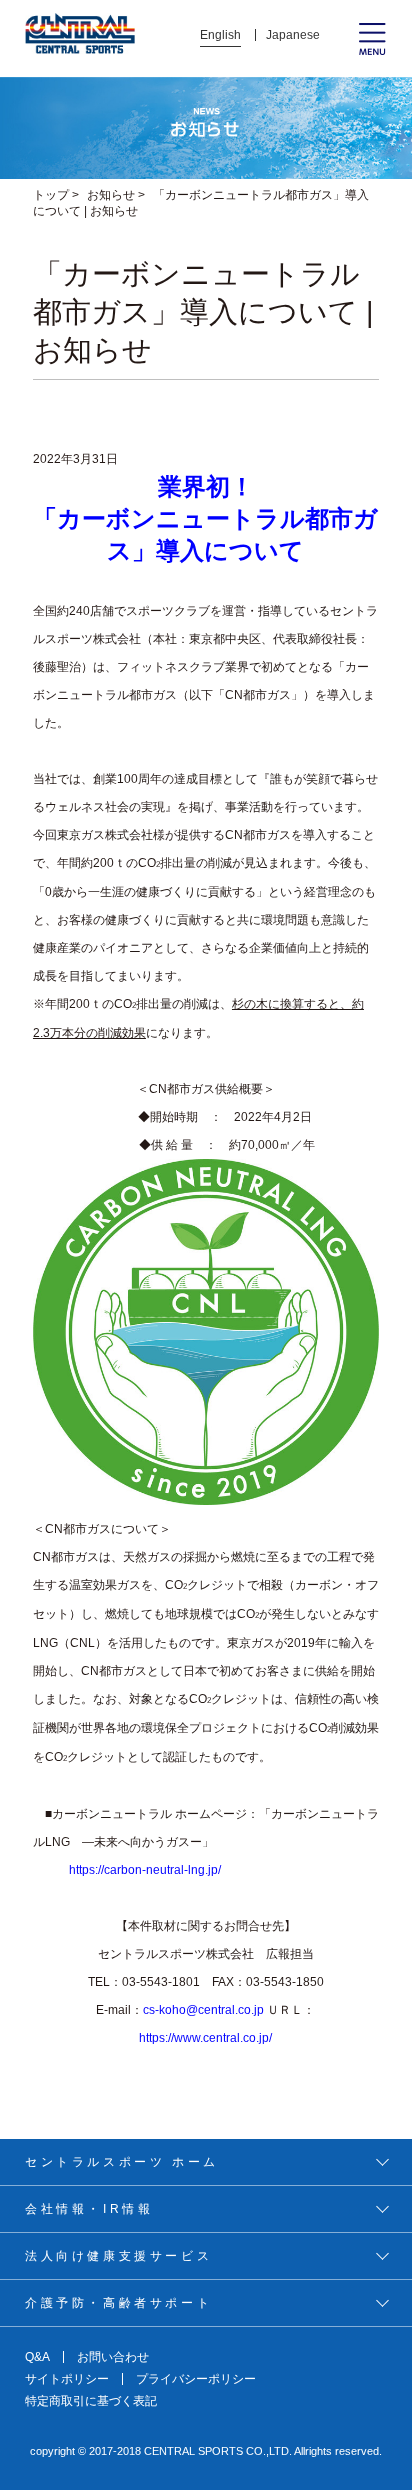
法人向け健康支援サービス (118, 2256)
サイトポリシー (67, 2379)
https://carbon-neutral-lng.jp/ (145, 1870)
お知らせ (111, 195)
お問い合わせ (113, 2357)
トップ (51, 195)
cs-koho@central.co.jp (203, 2010)
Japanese (293, 35)
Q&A (37, 2357)
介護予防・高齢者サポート (118, 2303)
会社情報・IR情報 (89, 2209)
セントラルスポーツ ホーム (122, 2162)
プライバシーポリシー (196, 2379)
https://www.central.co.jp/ (205, 2038)
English (220, 35)
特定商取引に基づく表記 (91, 2401)
